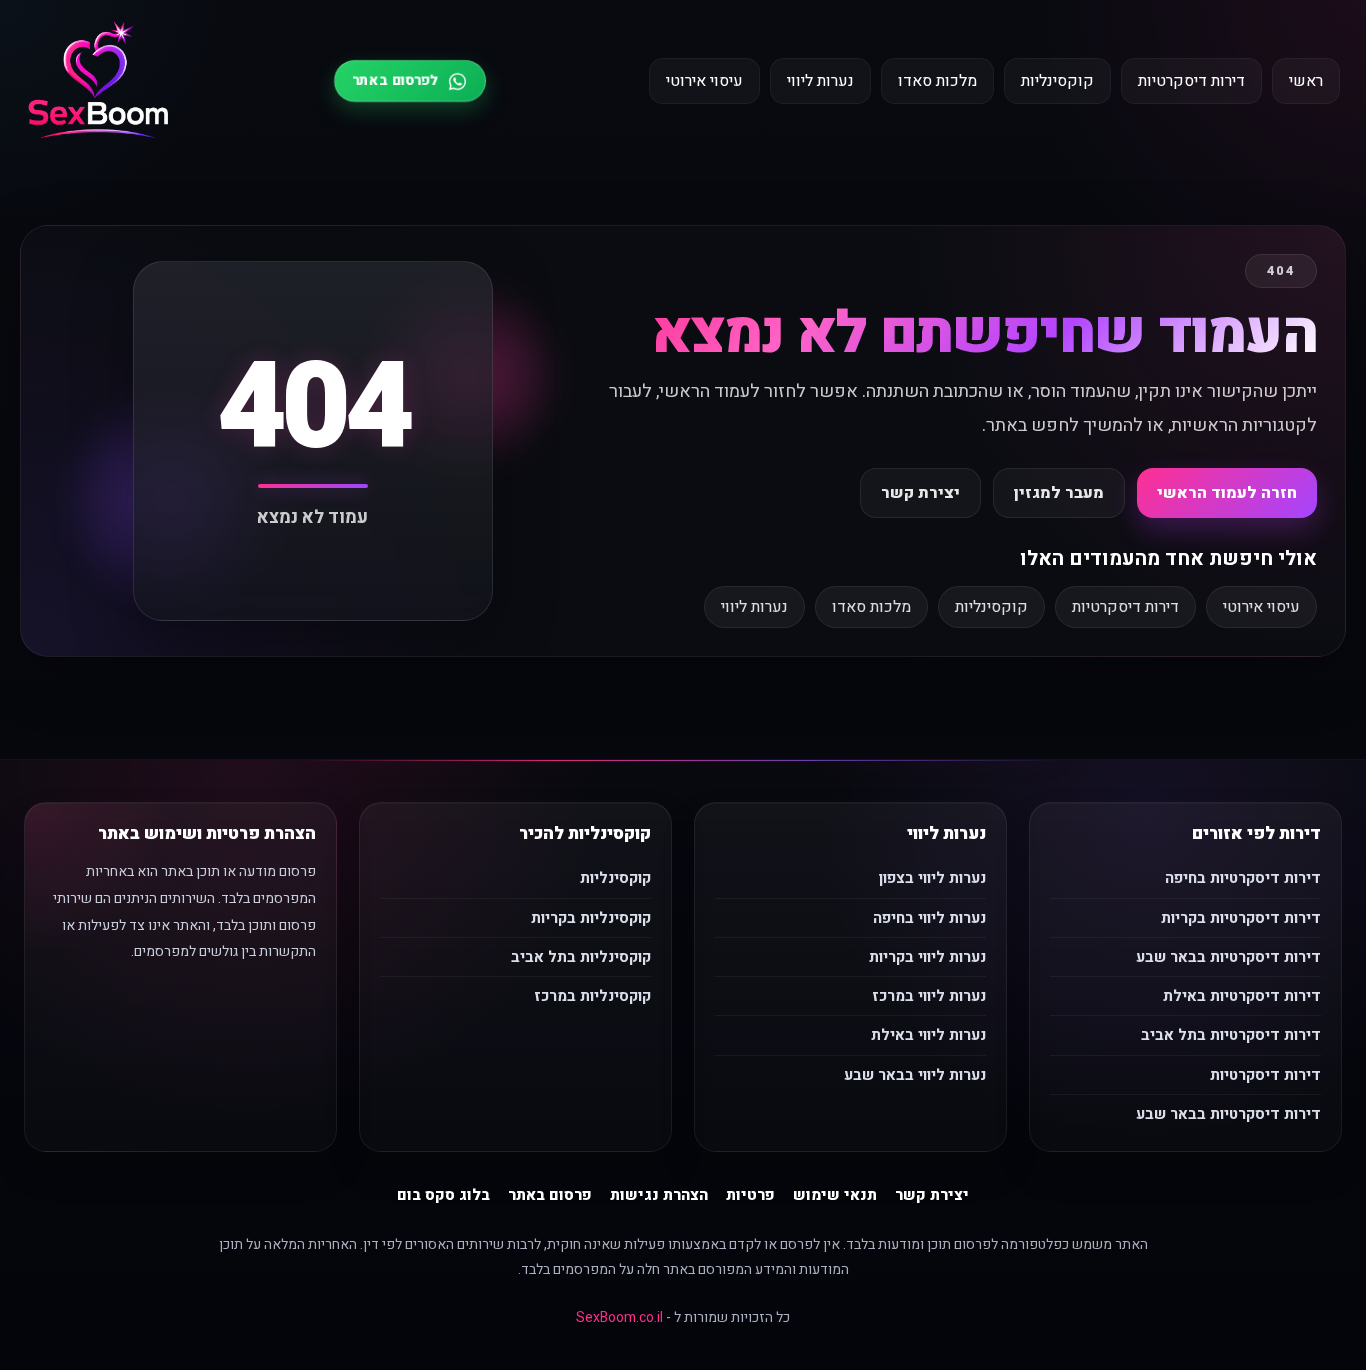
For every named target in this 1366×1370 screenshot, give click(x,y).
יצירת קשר (920, 493)
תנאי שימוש (835, 1195)
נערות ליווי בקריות (927, 957)
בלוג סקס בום (443, 1195)
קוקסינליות (1057, 81)
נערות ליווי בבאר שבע (915, 1075)
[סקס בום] (98, 81)
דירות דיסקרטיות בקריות (1241, 918)
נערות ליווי (820, 81)
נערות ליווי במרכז (929, 996)
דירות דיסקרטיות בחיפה (1243, 878)
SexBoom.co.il (619, 1317)
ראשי (1306, 81)
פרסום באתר (550, 1195)
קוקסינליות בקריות (591, 918)
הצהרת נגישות (659, 1195)
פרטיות (750, 1195)
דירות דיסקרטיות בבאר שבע (1228, 957)
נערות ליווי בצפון (932, 878)
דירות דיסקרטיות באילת (1242, 996)
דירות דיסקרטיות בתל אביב (1231, 1035)
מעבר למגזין (1059, 493)
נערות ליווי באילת (928, 1035)
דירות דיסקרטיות (1191, 81)
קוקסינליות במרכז (592, 996)
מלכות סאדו (937, 81)
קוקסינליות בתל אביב (581, 957)
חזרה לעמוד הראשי (1227, 493)
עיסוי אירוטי (704, 81)
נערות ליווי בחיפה (929, 918)
